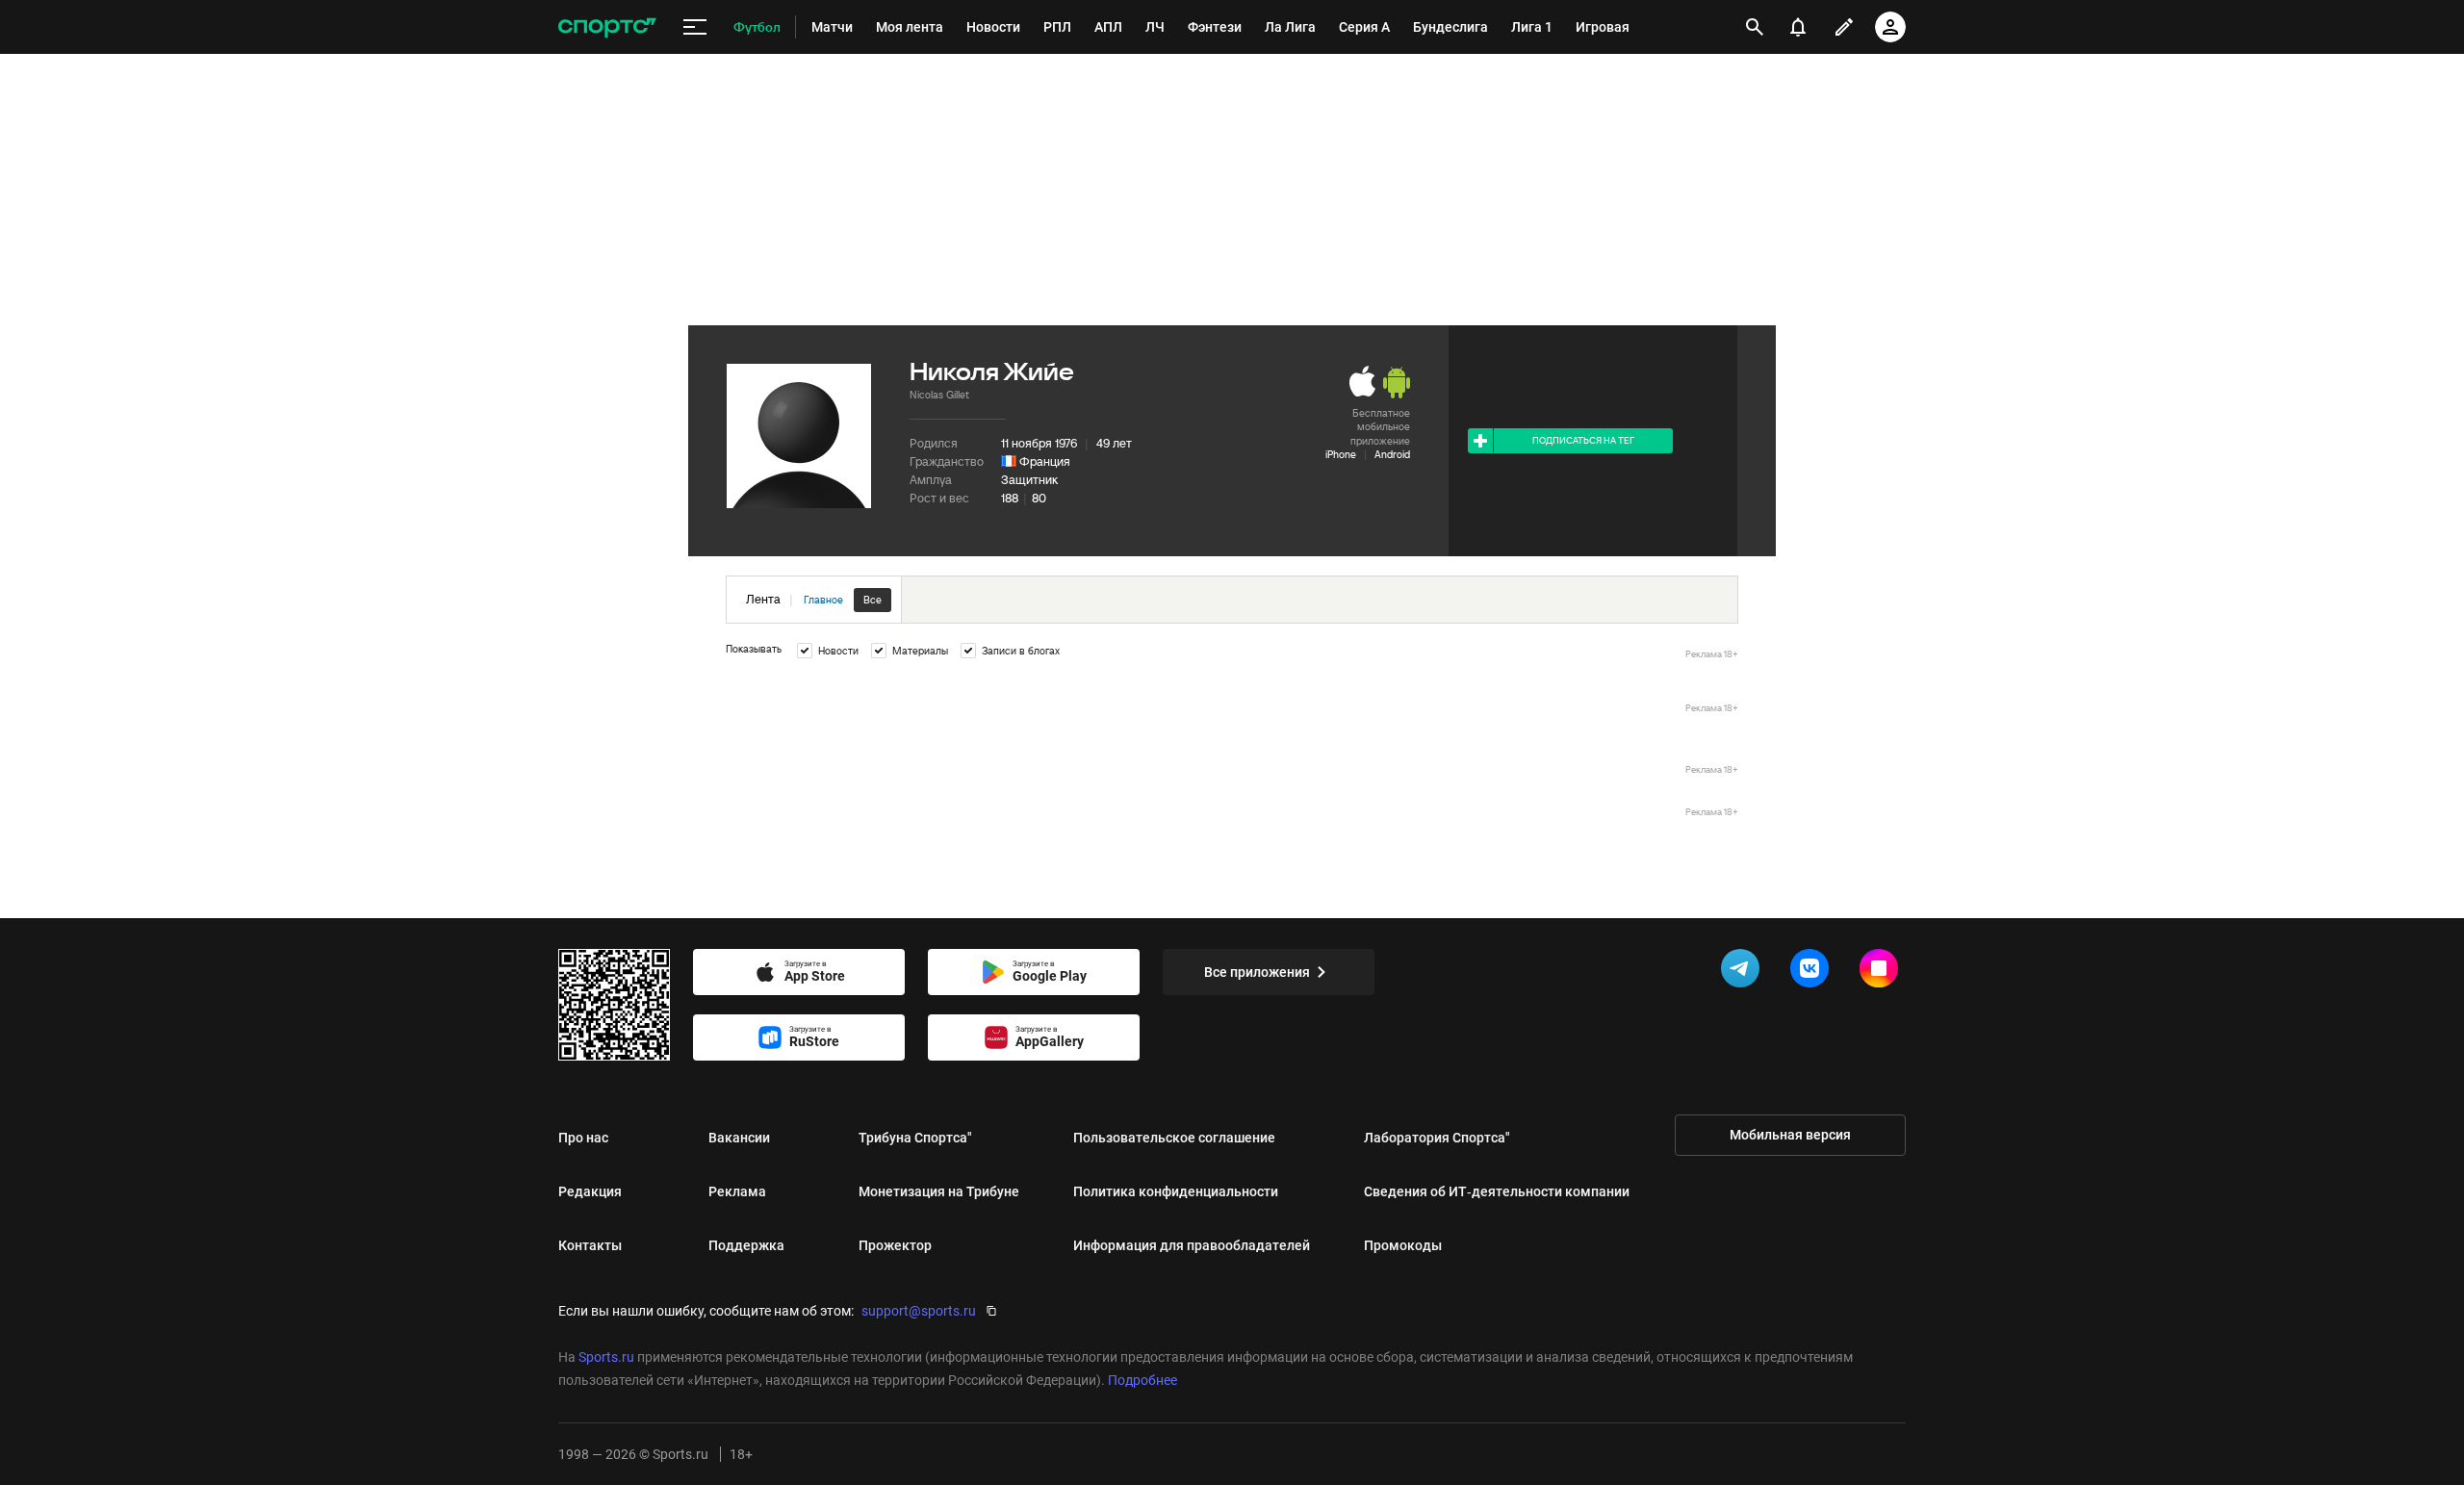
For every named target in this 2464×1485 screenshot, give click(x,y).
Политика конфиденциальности (1176, 1191)
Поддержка (746, 1245)
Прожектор (895, 1245)
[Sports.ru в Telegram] (1744, 972)
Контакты (590, 1245)
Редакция (590, 1191)
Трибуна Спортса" (915, 1138)
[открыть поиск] (1755, 27)
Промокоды (1403, 1245)
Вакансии (739, 1138)
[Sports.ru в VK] (1813, 972)
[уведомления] (1798, 27)
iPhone (1341, 454)
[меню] (695, 27)
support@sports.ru (919, 1311)
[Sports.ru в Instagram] (1883, 972)
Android (1392, 454)
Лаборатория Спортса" (1437, 1138)
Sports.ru (606, 1357)
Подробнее (1142, 1380)
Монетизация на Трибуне (939, 1191)
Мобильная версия (1790, 1135)
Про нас (583, 1138)
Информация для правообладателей (1192, 1245)
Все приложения (1257, 972)
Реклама (737, 1191)
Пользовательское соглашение (1174, 1138)
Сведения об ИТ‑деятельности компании (1497, 1191)
